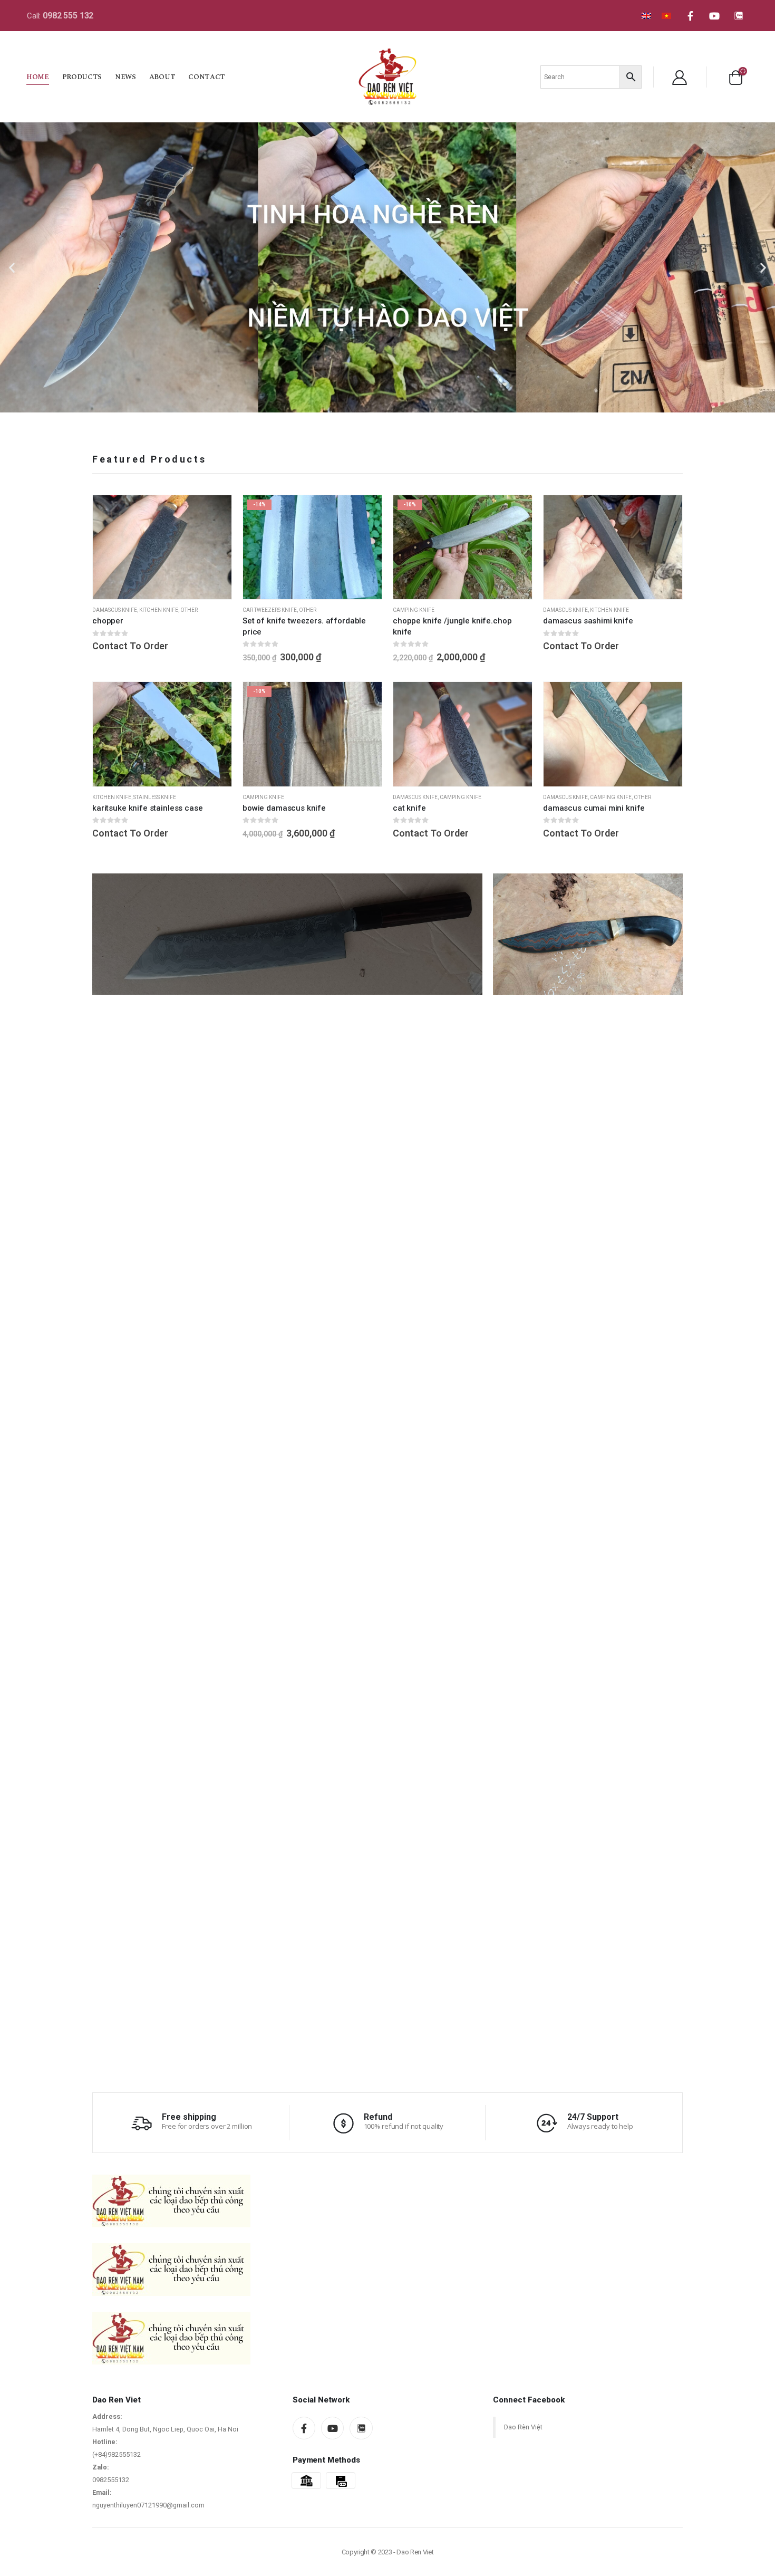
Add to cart (214, 513)
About (162, 77)
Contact (207, 77)
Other (189, 610)
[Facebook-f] (690, 16)
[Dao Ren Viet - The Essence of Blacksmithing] (387, 76)
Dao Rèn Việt (523, 2427)
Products (82, 77)
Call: (60, 16)
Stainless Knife (155, 797)
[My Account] (680, 77)
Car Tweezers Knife (270, 610)
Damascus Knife (115, 610)
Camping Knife (414, 610)
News (125, 77)
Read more (214, 699)
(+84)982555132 (117, 2454)
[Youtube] (714, 16)
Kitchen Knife (159, 610)
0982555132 (111, 2480)
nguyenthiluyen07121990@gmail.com (148, 2505)
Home (38, 77)
